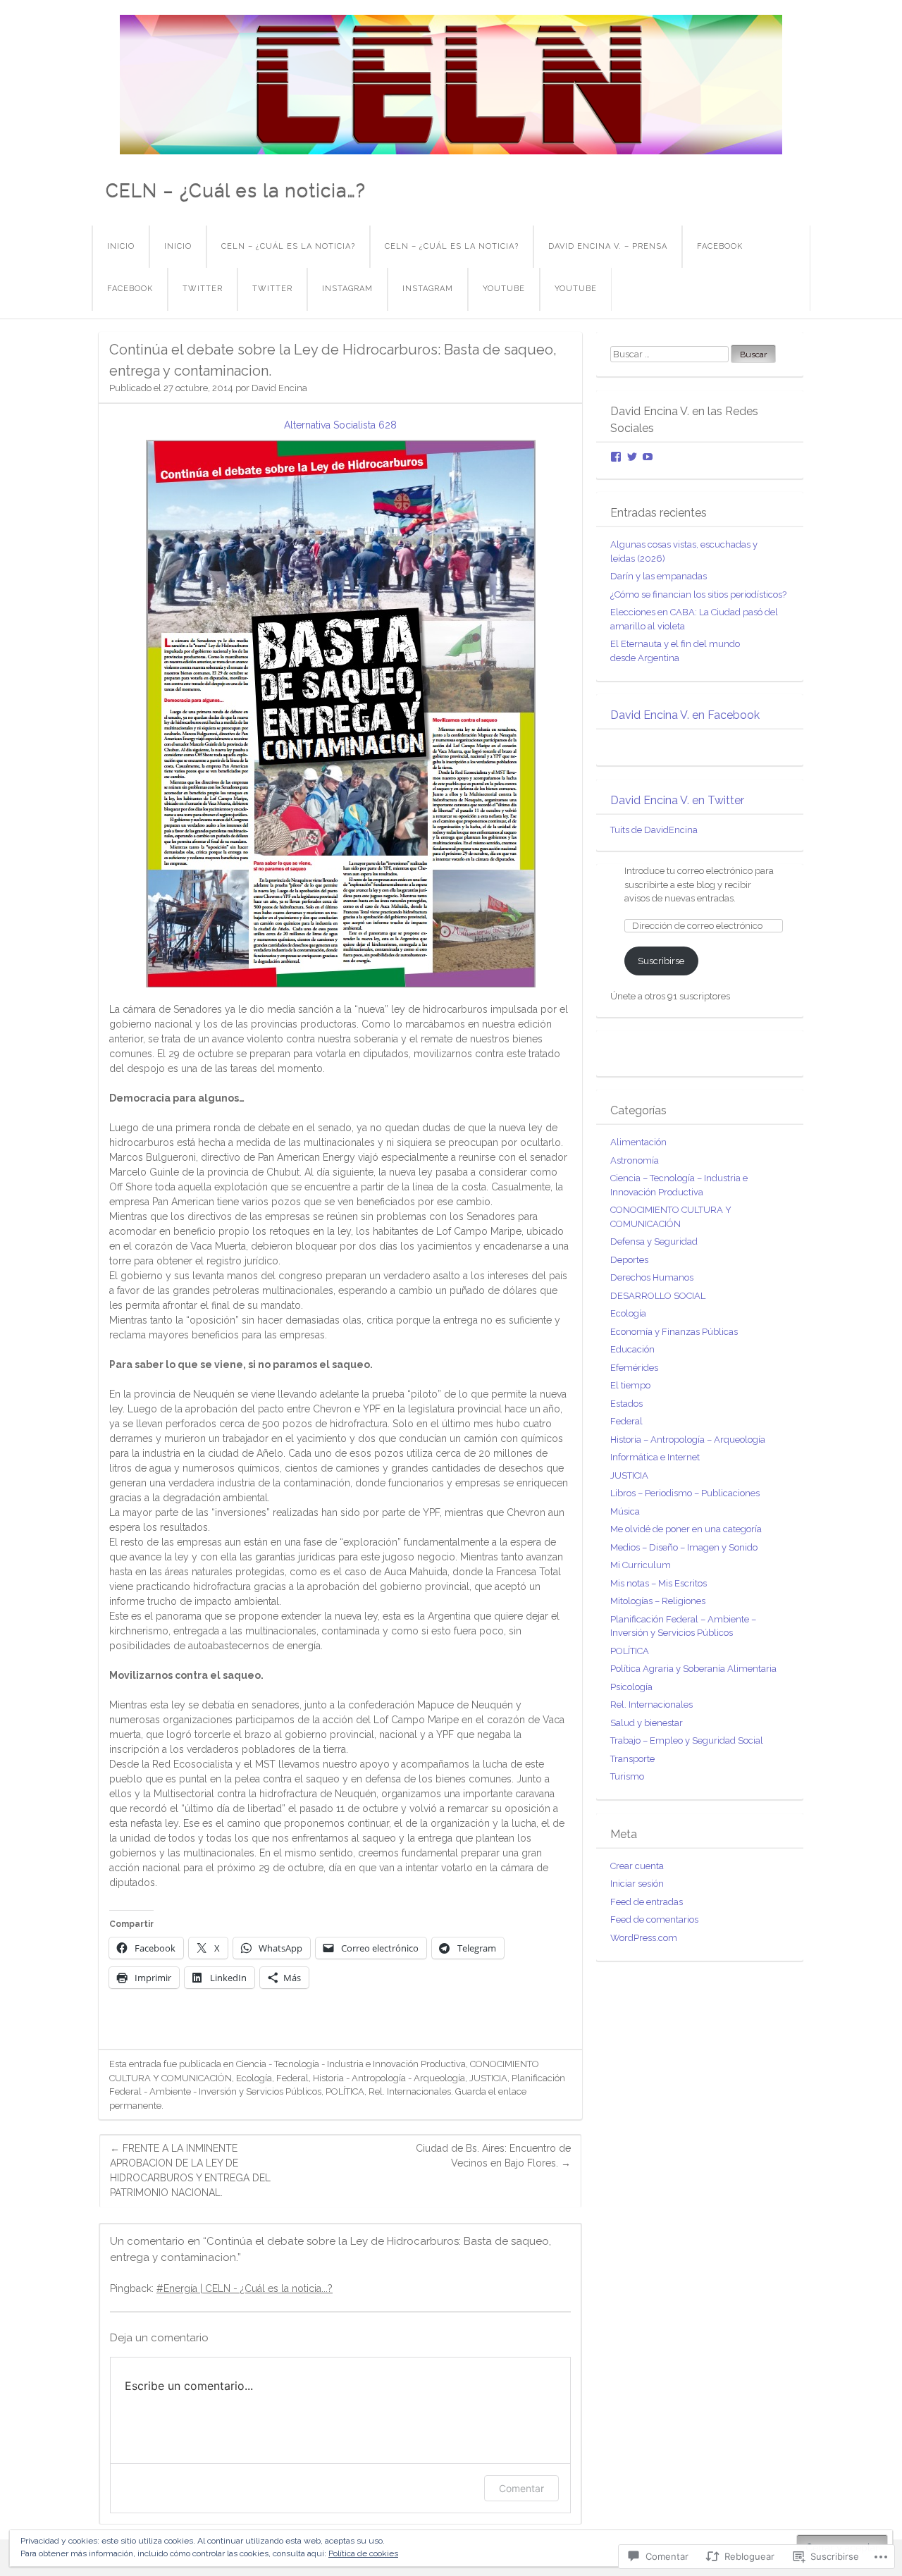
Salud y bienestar (647, 1723)
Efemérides (634, 1368)
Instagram (347, 289)
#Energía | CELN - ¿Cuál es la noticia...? (245, 2288)
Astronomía (635, 1160)
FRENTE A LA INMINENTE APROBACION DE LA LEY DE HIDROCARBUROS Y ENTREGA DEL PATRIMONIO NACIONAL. (190, 2170)
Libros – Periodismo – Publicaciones (685, 1493)
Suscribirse (661, 961)
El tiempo (630, 1385)
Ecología (254, 2078)
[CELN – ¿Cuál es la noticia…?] (451, 85)
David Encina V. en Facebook (685, 715)
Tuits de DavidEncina (654, 830)
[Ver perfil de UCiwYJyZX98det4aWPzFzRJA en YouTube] (648, 457)
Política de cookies (363, 2553)
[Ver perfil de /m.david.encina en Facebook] (616, 457)
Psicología (631, 1687)
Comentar (521, 2488)
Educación (632, 1349)
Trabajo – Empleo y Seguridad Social (687, 1740)
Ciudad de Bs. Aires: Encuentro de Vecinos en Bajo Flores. (493, 2156)
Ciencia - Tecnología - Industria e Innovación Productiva (351, 2064)
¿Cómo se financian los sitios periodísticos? (698, 594)
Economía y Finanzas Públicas (674, 1332)
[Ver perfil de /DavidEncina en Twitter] (632, 457)
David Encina (279, 388)
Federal (292, 2078)
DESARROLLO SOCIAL (658, 1296)
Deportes (629, 1260)
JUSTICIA (488, 2078)
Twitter (203, 289)
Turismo (627, 1776)
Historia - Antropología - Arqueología (389, 2078)
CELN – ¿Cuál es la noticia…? (236, 190)
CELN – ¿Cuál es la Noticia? (288, 246)
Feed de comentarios (654, 1919)
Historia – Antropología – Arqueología (688, 1440)
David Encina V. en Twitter (677, 800)
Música (625, 1511)
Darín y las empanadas (659, 576)
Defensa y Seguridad (654, 1241)
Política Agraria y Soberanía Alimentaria (693, 1669)
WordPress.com (644, 1938)
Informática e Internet (655, 1457)
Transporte (632, 1759)
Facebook (720, 246)
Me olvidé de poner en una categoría (686, 1529)
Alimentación (638, 1142)
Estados (626, 1404)
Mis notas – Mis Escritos (659, 1583)
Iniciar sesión (637, 1884)
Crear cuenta (637, 1866)
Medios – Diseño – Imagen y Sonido (684, 1547)
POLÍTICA (345, 2091)
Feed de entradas (647, 1902)
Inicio (121, 246)
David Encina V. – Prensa (608, 246)
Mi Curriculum (641, 1565)
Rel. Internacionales (410, 2091)
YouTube (504, 289)
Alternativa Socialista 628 (340, 425)
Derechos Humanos (652, 1277)
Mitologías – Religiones (658, 1601)
